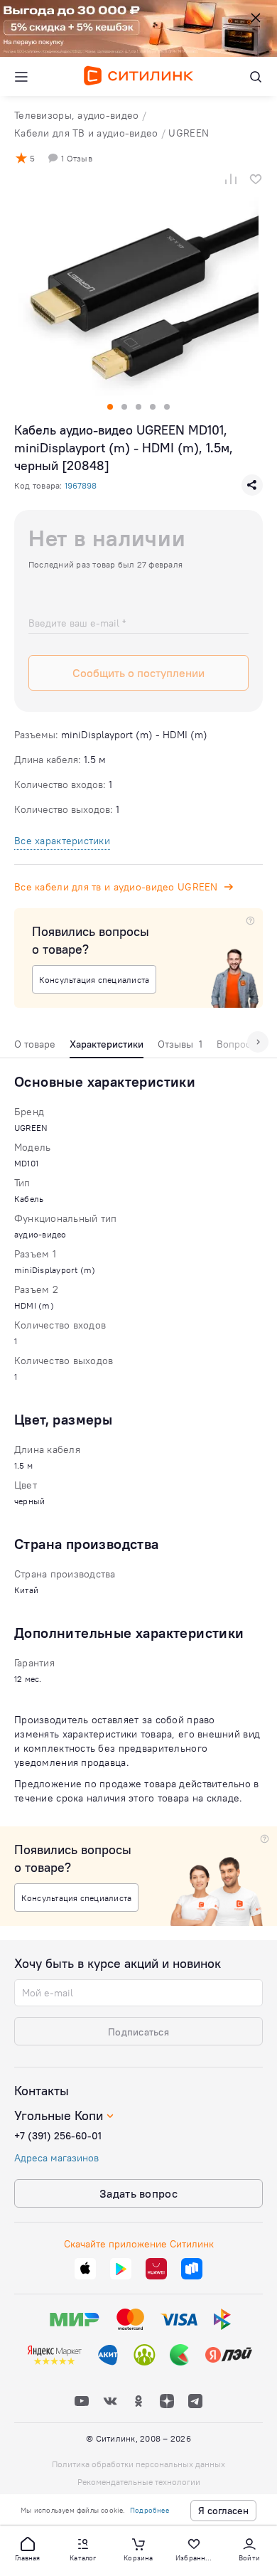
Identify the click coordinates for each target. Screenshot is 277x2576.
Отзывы (180, 1044)
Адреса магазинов (56, 2158)
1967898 (81, 485)
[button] (28, 2548)
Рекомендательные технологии (139, 2482)
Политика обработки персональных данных (138, 2464)
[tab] (35, 1048)
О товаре (35, 1044)
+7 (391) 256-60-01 (58, 2136)
